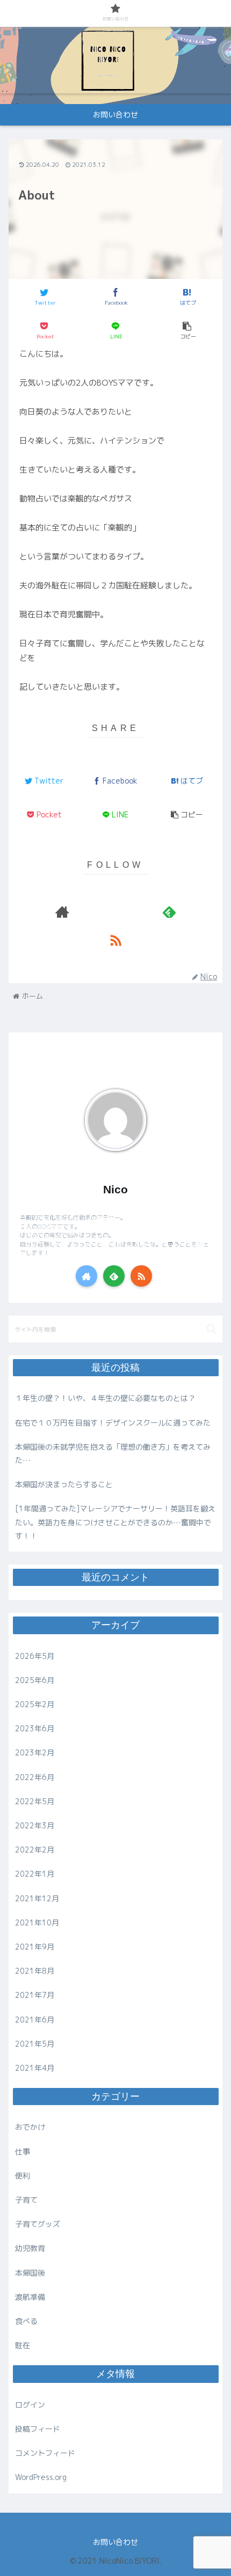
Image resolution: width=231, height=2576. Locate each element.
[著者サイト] (62, 912)
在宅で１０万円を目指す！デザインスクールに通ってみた (113, 1423)
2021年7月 (35, 1995)
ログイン (30, 2405)
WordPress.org (41, 2477)
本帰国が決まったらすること (64, 1484)
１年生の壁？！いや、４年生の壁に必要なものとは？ (105, 1398)
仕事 (23, 2151)
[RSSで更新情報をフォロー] (115, 940)
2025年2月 (35, 1704)
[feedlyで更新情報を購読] (169, 912)
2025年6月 (35, 1680)
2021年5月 (35, 2044)
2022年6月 (35, 1777)
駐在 (23, 2345)
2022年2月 (35, 1850)
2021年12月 (37, 1898)
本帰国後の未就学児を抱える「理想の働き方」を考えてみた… (113, 1453)
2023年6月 (35, 1728)
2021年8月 (35, 1971)
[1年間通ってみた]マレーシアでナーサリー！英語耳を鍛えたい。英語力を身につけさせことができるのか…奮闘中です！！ (115, 1522)
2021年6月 (35, 2020)
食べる (26, 2321)
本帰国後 (30, 2273)
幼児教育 (30, 2248)
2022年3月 (35, 1825)
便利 (23, 2176)
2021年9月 (35, 1947)
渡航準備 (30, 2297)
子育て (26, 2200)
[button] (211, 1329)
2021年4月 (35, 2068)
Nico (115, 1189)
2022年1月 (35, 1874)
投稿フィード (38, 2429)
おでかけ (30, 2127)
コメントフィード (45, 2453)
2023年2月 (35, 1752)
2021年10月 (37, 1922)
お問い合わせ (115, 2542)
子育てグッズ (38, 2224)
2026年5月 (35, 1656)
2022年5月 (35, 1801)
